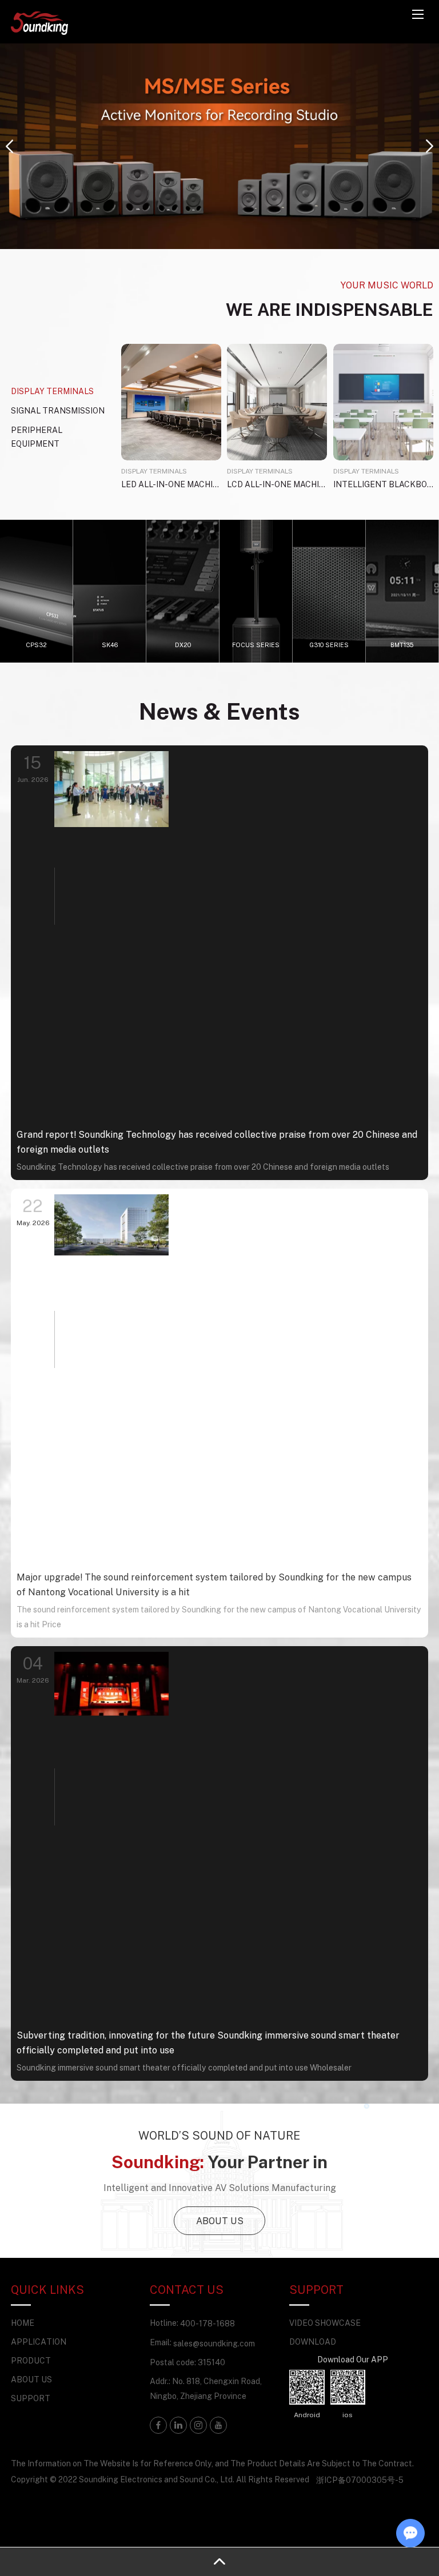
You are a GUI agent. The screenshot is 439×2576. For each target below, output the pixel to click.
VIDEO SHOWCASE (325, 2323)
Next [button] (430, 146)
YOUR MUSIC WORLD (387, 285)
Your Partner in (219, 2162)
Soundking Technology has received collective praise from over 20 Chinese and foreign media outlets (203, 1167)
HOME (23, 2323)
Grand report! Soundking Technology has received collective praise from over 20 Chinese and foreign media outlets (217, 1142)
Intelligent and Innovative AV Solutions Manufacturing (220, 2188)
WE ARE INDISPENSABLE (330, 309)
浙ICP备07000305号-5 (360, 2480)
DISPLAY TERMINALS (154, 471)
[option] (219, 146)
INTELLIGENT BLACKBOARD (383, 484)
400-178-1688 (207, 2323)
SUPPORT (31, 2398)
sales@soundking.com (214, 2343)
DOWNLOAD (313, 2342)
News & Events (219, 711)
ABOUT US (220, 2221)
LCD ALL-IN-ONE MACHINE (277, 484)
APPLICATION (39, 2342)
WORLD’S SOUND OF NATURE (219, 2135)
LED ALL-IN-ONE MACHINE (171, 484)
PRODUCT (31, 2360)
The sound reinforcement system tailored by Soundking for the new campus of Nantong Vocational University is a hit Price (219, 1617)
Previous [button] (9, 146)
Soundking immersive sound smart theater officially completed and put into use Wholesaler (184, 2067)
